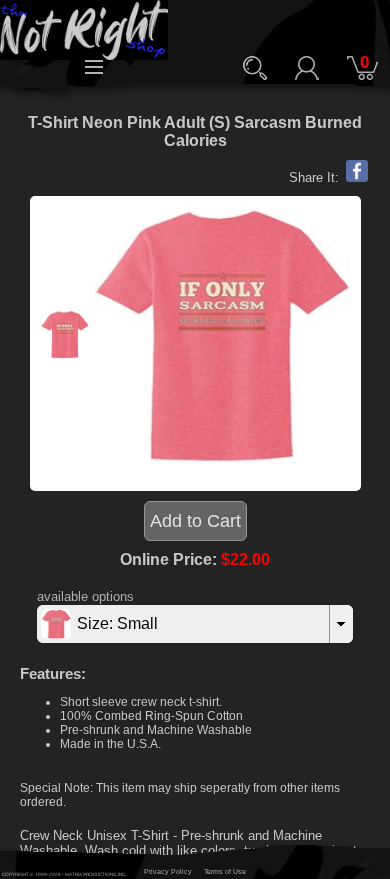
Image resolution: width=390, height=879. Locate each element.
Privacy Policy (168, 871)
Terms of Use (225, 871)
